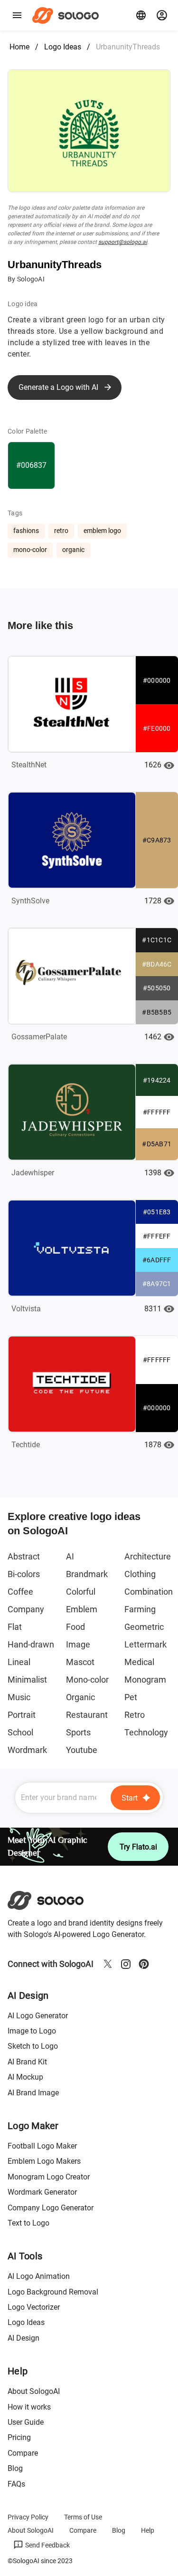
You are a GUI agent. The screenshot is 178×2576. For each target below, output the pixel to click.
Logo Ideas (63, 47)
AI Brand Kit (27, 2062)
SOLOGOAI (54, 1900)
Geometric (144, 1627)
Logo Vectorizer (34, 2307)
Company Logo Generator (51, 2208)
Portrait (22, 1715)
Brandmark (87, 1574)
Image (78, 1644)
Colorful (81, 1592)
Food (75, 1627)
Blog (15, 2468)
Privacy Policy (28, 2517)
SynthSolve (30, 901)
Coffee (20, 1592)
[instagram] (126, 1964)
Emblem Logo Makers (44, 2161)
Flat (15, 1627)
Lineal (19, 1662)
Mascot (80, 1662)
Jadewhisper (33, 1173)
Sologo (68, 15)
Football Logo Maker (42, 2146)
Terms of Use (83, 2517)
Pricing (19, 2437)
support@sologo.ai (123, 242)
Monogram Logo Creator (49, 2177)
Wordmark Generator (42, 2192)
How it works (29, 2407)
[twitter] (108, 1964)
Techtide (26, 1445)
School (20, 1732)
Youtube (82, 1750)
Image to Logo (32, 2031)
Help (148, 2530)
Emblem (82, 1609)
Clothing (140, 1574)
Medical (139, 1662)
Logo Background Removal (53, 2292)
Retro (135, 1715)
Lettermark (145, 1644)
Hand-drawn (31, 1644)
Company (26, 1609)
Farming (140, 1609)
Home (19, 47)
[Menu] (17, 15)
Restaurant (87, 1715)
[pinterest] (144, 1964)
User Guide (26, 2422)
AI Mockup (25, 2077)
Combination (149, 1592)
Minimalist (27, 1680)
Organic (80, 1697)
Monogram (145, 1680)
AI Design (23, 2338)
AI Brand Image (33, 2093)
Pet (131, 1697)
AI (70, 1556)
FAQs (16, 2484)
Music (19, 1697)
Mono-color (87, 1680)
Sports (78, 1732)
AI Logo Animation (39, 2276)
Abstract (24, 1556)
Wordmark (27, 1750)
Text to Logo (28, 2223)
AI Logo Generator (38, 2016)
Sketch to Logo (33, 2046)
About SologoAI (34, 2391)
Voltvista (26, 1309)
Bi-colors (24, 1574)
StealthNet (29, 765)
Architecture (148, 1556)
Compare (23, 2453)
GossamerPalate (39, 1037)
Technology (146, 1732)
